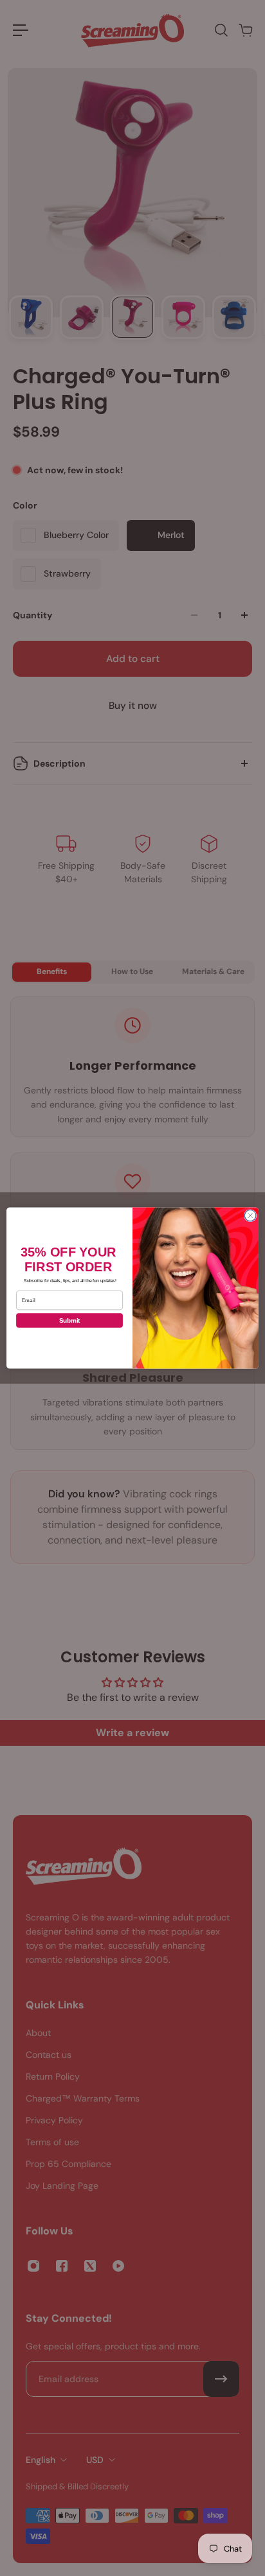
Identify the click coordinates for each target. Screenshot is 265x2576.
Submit (70, 1320)
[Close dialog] (250, 1215)
